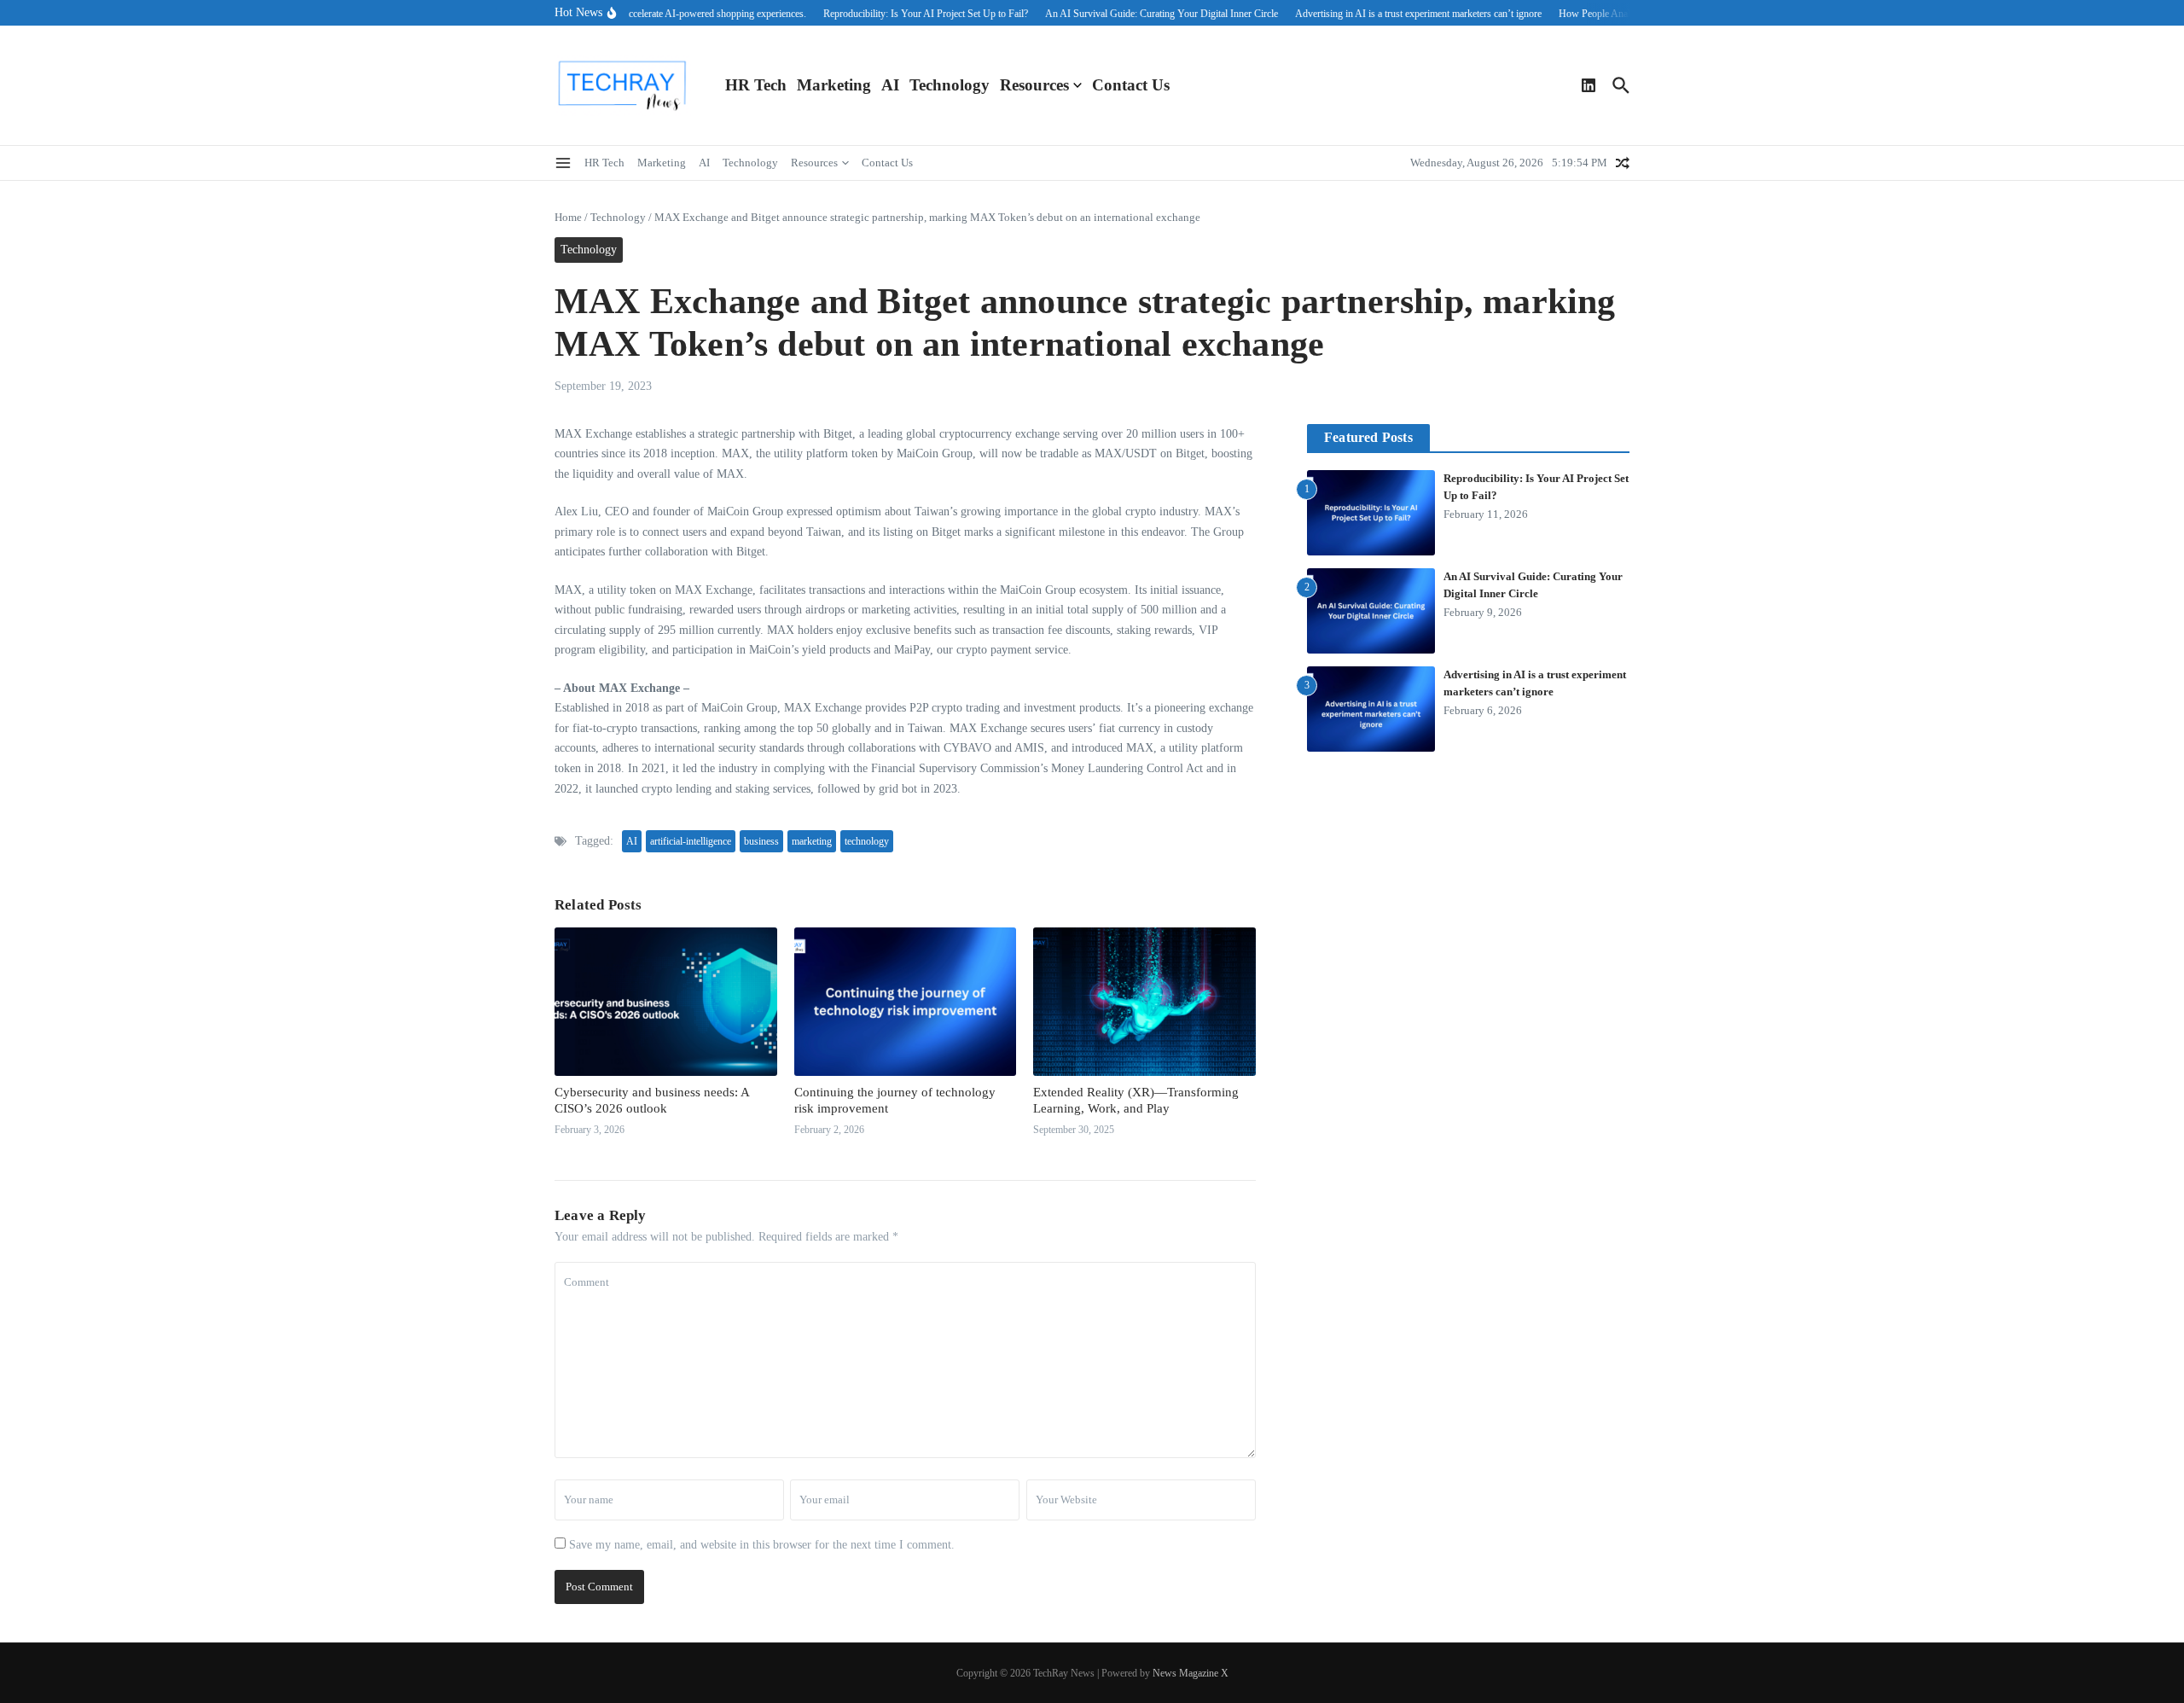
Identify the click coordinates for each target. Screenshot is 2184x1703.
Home (568, 217)
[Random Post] (1623, 163)
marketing (812, 841)
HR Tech (756, 85)
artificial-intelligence (691, 841)
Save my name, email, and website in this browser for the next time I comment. (762, 1545)
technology (867, 841)
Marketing (834, 85)
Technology (950, 85)
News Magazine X (1191, 1673)
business (761, 841)
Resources (1034, 85)
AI (890, 85)
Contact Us (1131, 85)
